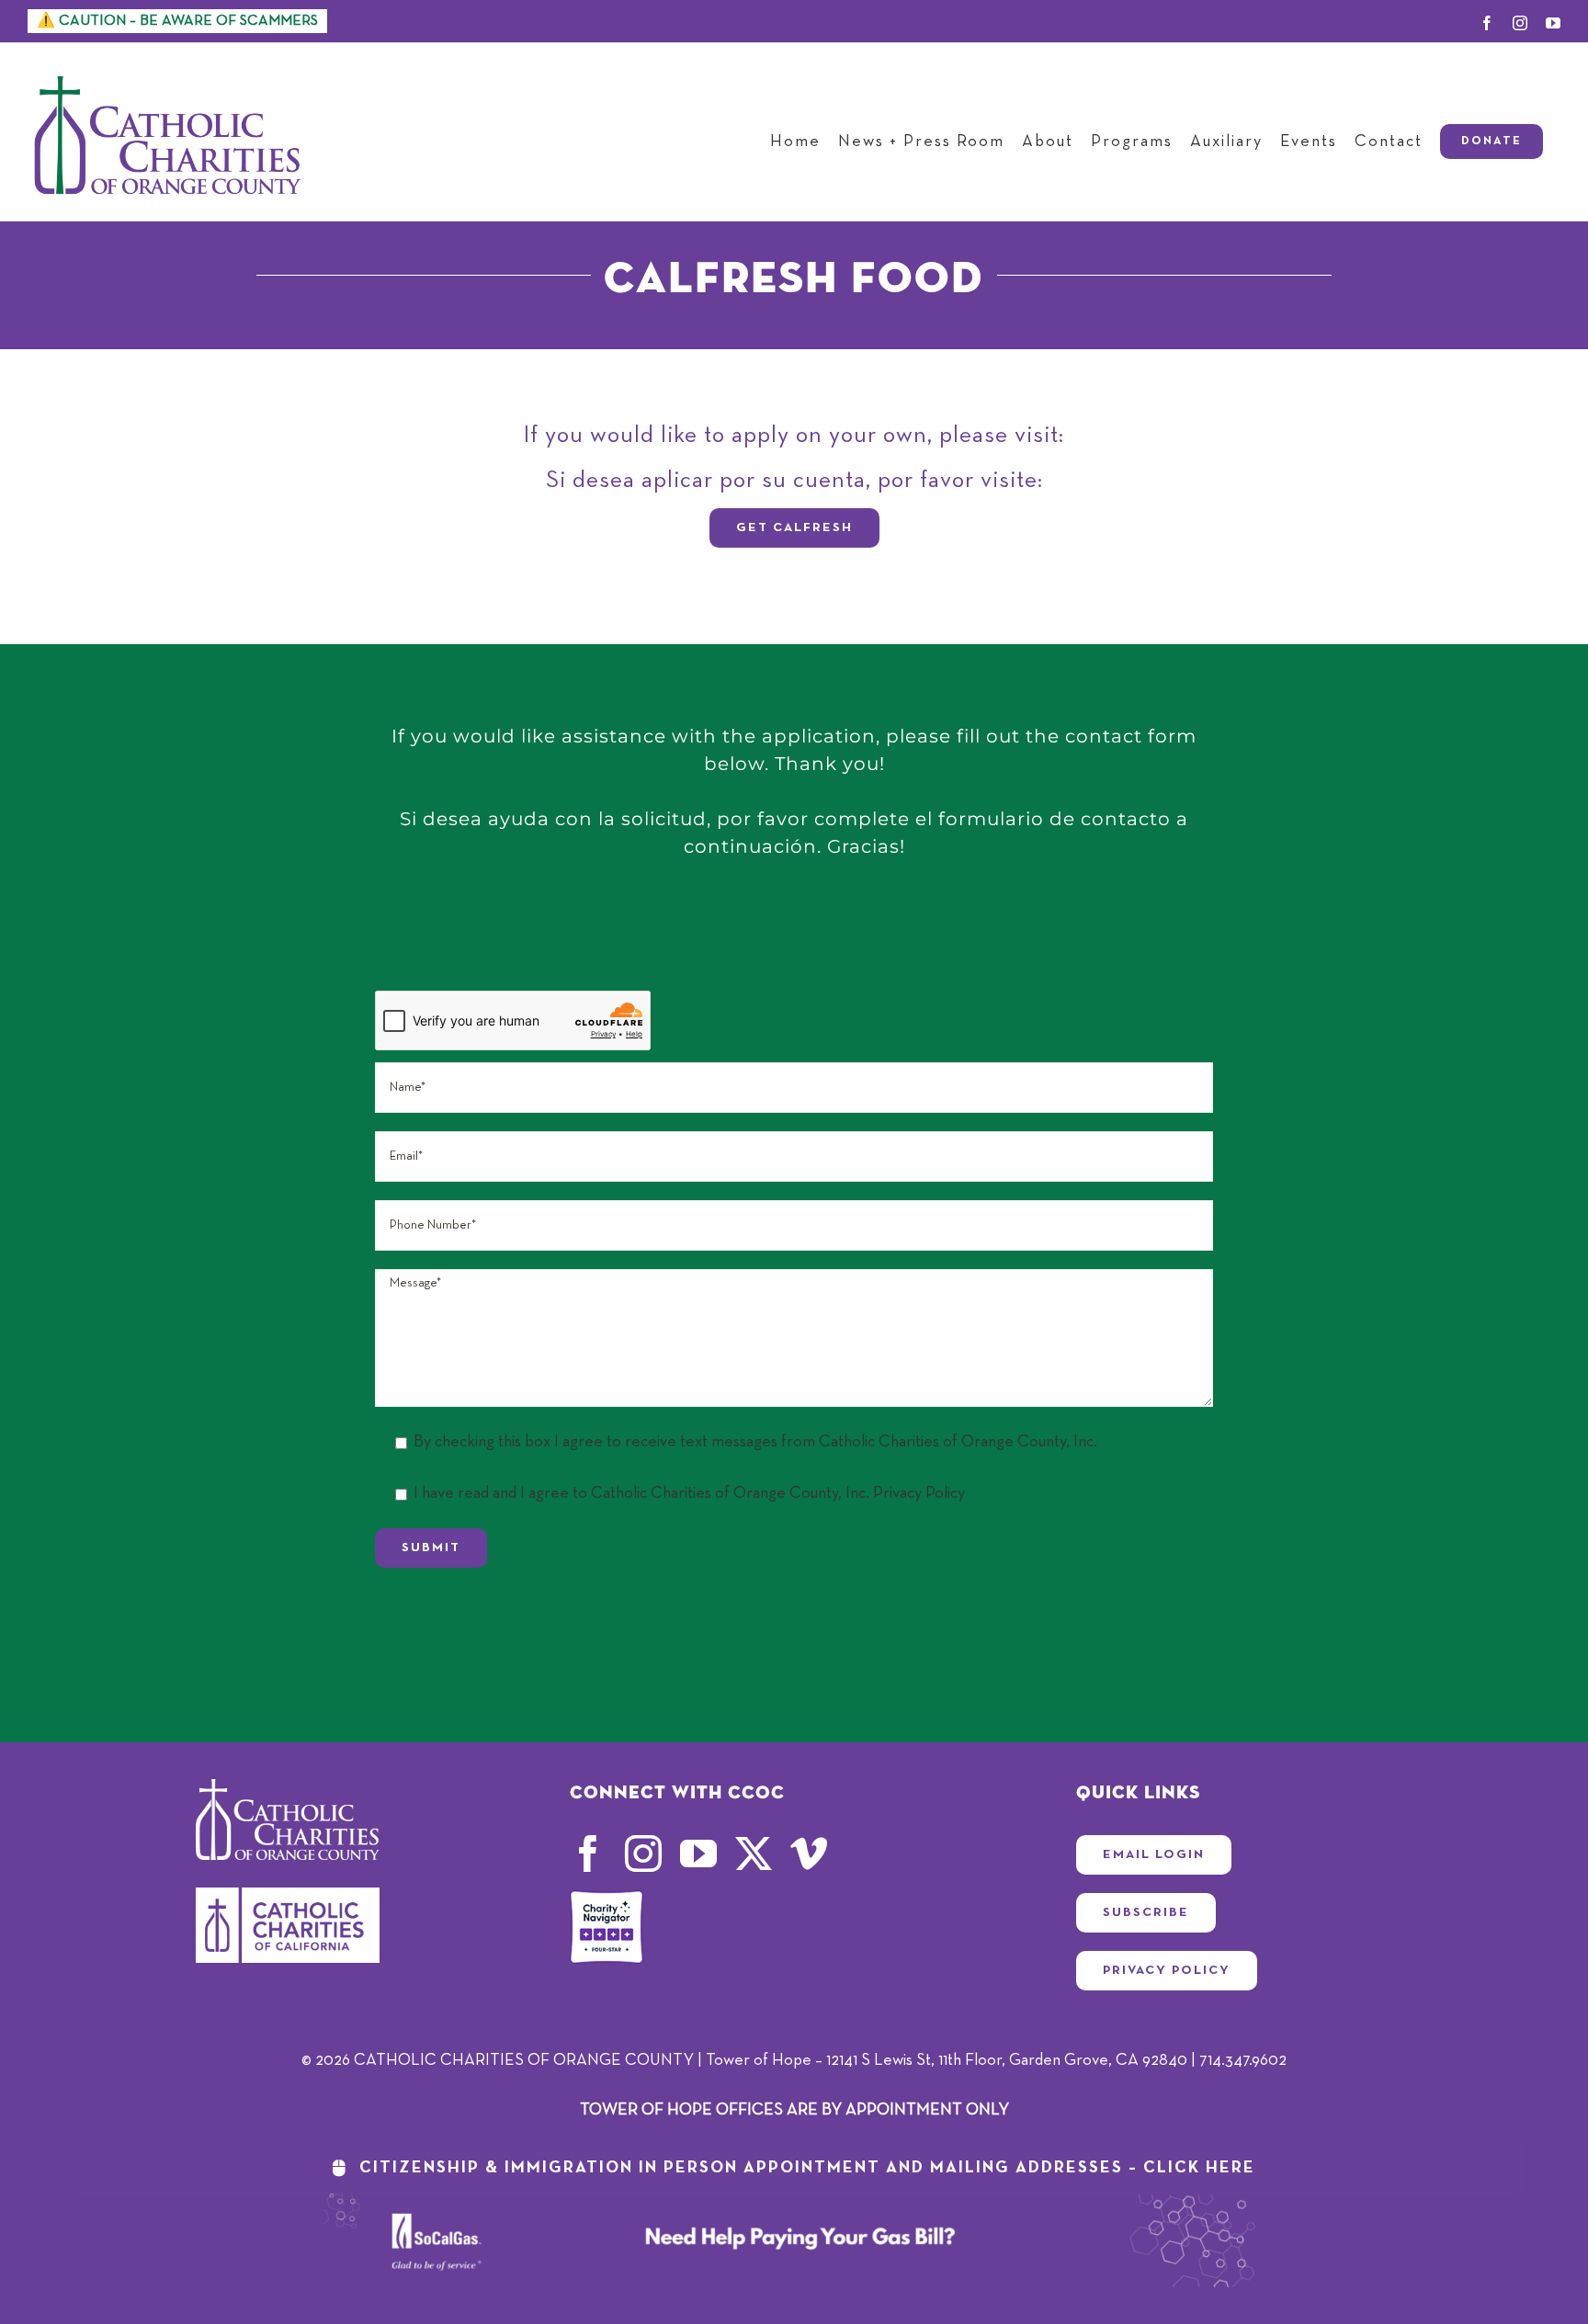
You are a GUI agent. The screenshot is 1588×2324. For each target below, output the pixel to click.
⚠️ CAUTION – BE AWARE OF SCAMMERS (177, 21)
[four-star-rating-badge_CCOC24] (607, 1899)
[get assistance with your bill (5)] (794, 2202)
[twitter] (754, 1854)
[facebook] (588, 1854)
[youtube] (698, 1854)
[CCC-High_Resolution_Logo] (288, 1896)
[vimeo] (809, 1854)
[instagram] (643, 1854)
